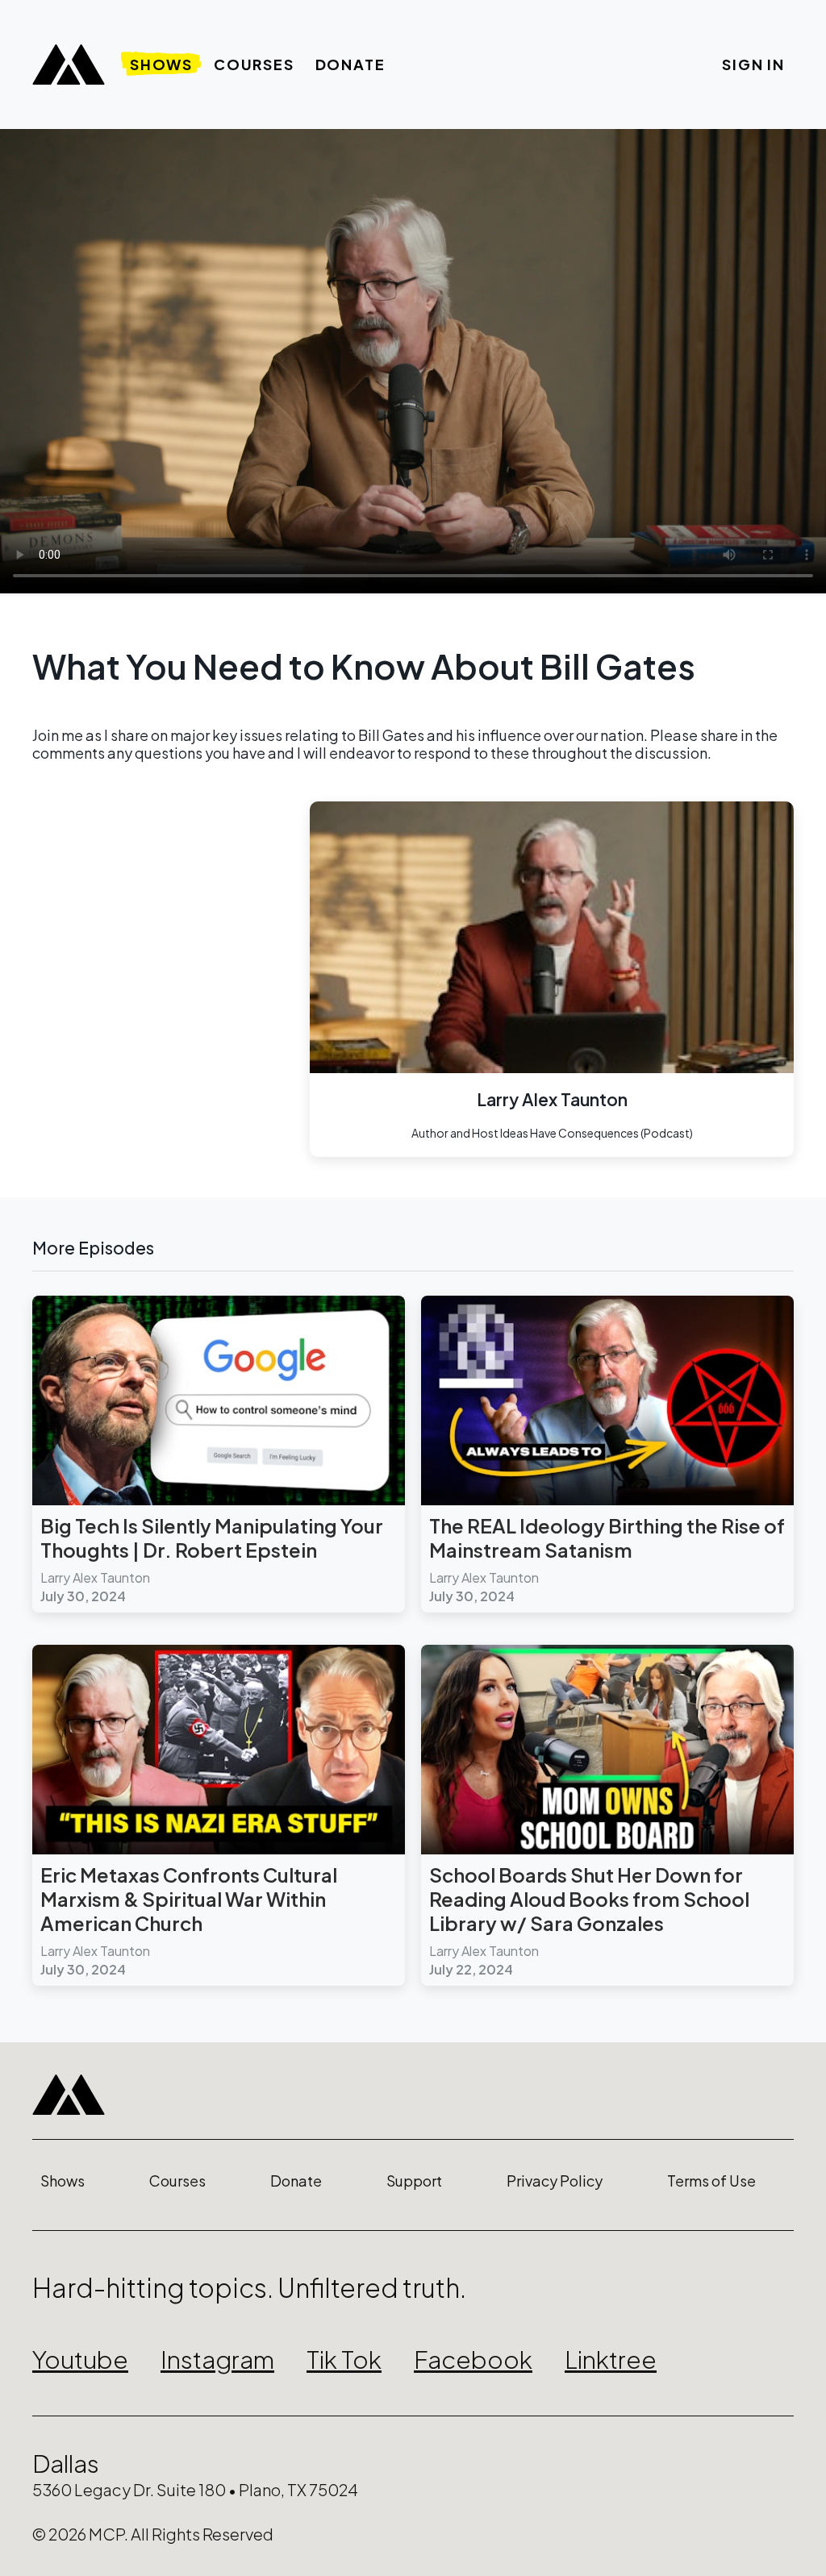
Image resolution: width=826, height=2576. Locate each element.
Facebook (473, 2359)
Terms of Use (711, 2181)
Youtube (80, 2359)
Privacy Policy (555, 2181)
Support (414, 2181)
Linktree (611, 2359)
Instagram (217, 2359)
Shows (161, 64)
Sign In (753, 64)
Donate (350, 64)
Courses (254, 64)
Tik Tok (344, 2359)
